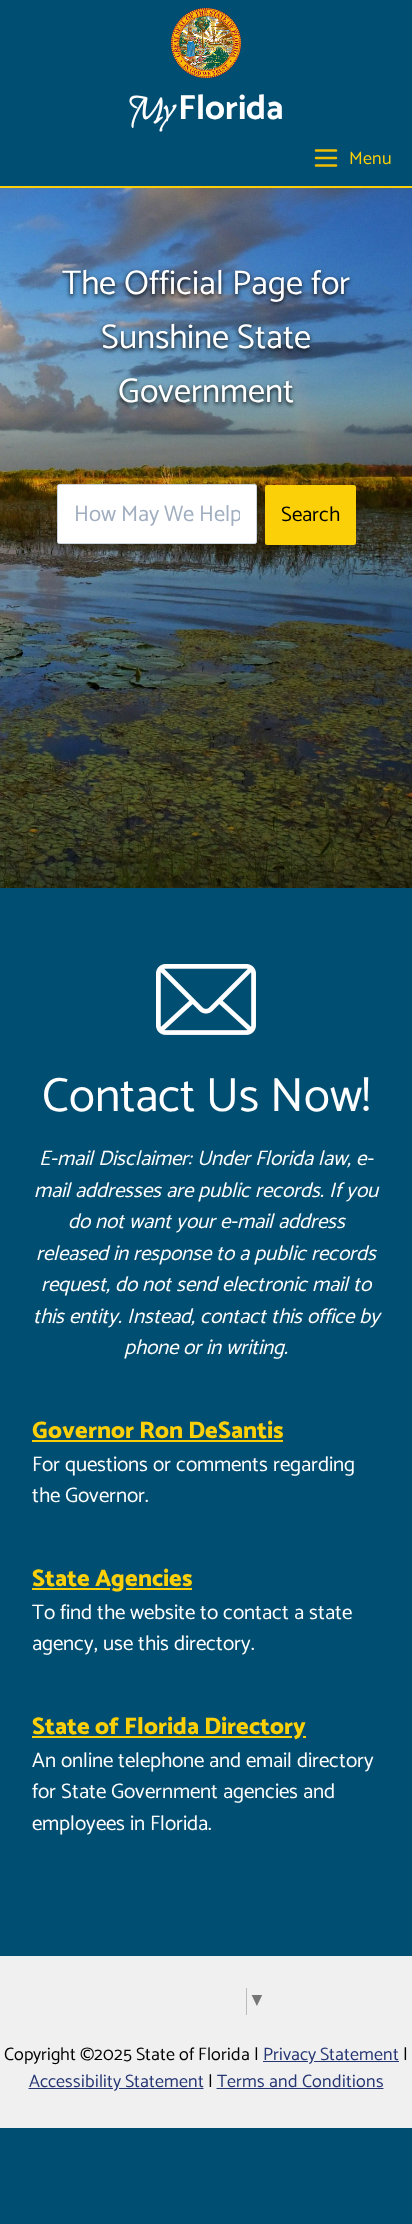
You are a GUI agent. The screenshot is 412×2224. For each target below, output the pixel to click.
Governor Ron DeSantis (157, 1431)
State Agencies (112, 1579)
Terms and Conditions (300, 2082)
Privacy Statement (331, 2055)
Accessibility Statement (116, 2082)
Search (310, 515)
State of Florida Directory (169, 1727)
